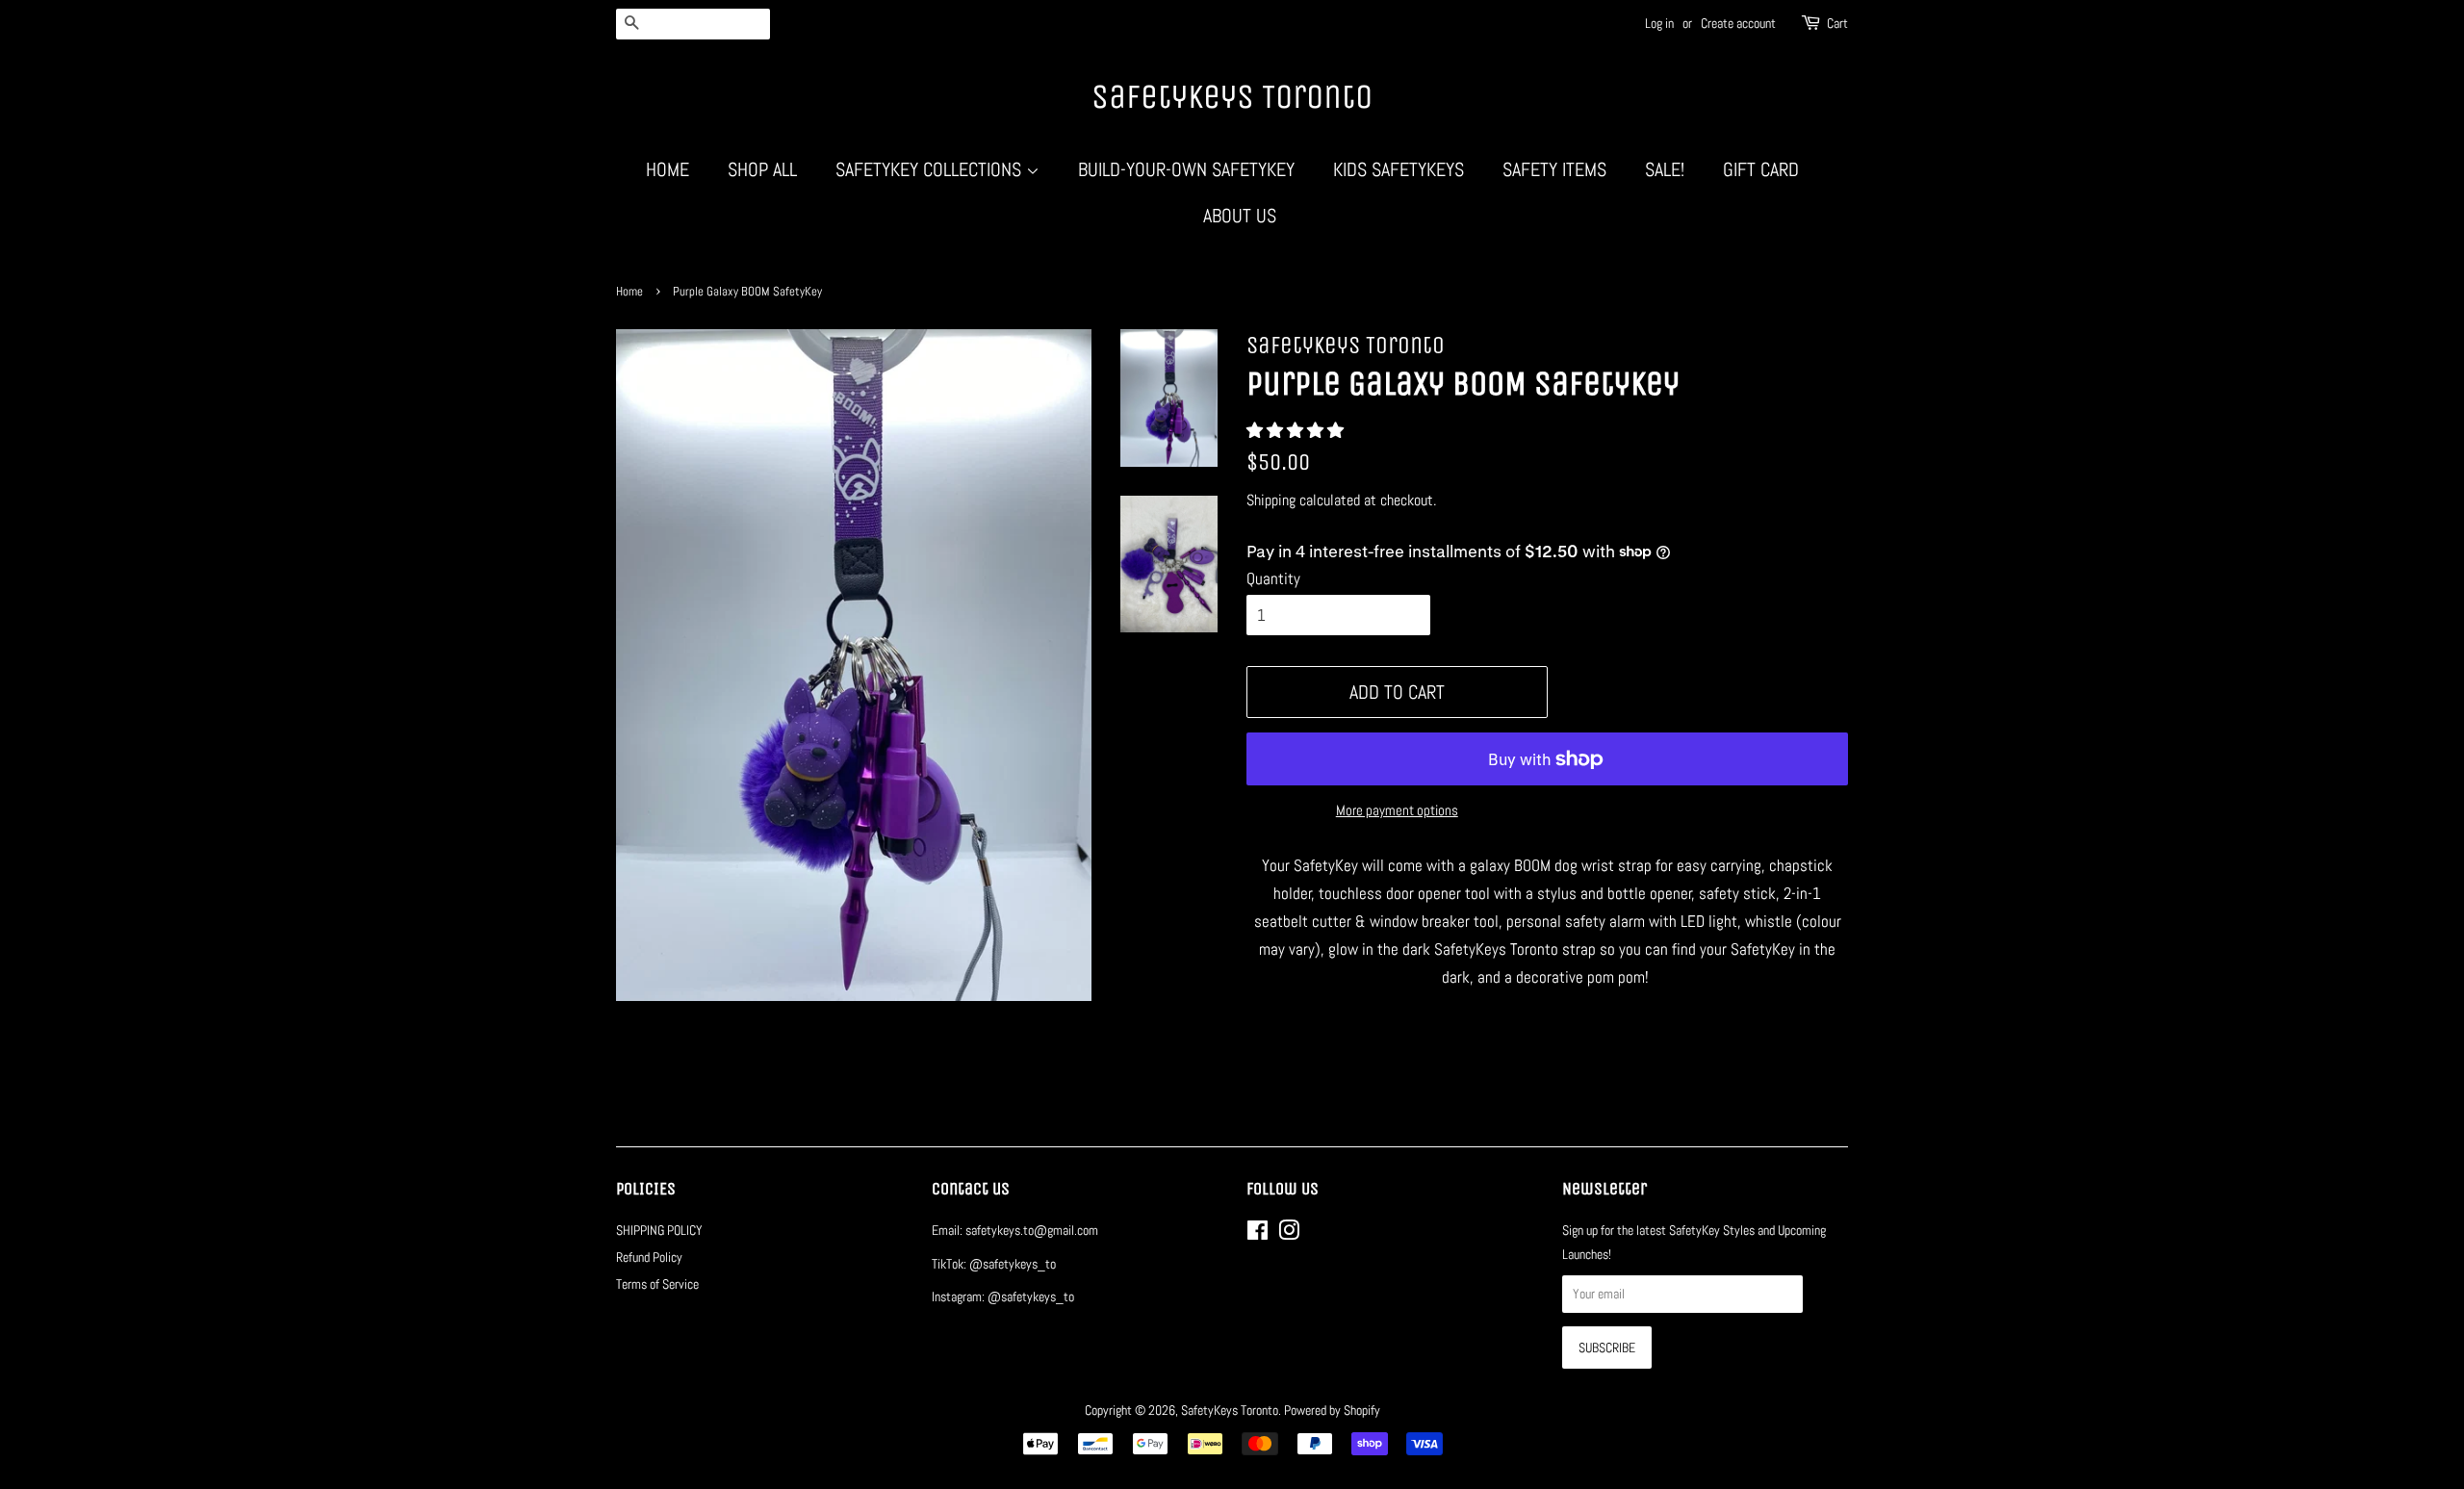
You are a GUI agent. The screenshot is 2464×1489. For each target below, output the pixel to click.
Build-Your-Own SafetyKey (1186, 169)
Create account (1738, 23)
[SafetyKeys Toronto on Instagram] (1289, 1234)
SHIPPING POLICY (659, 1230)
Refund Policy (649, 1257)
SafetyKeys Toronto (1232, 97)
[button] (1297, 430)
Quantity (1273, 578)
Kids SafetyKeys (1399, 169)
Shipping (1271, 500)
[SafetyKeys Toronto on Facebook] (1258, 1234)
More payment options (1397, 810)
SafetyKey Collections (931, 169)
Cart (1837, 23)
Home (667, 169)
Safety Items (1554, 169)
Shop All (762, 169)
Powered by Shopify (1332, 1410)
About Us (1240, 216)
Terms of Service (657, 1284)
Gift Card (1761, 169)
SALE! (1665, 169)
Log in (1659, 23)
